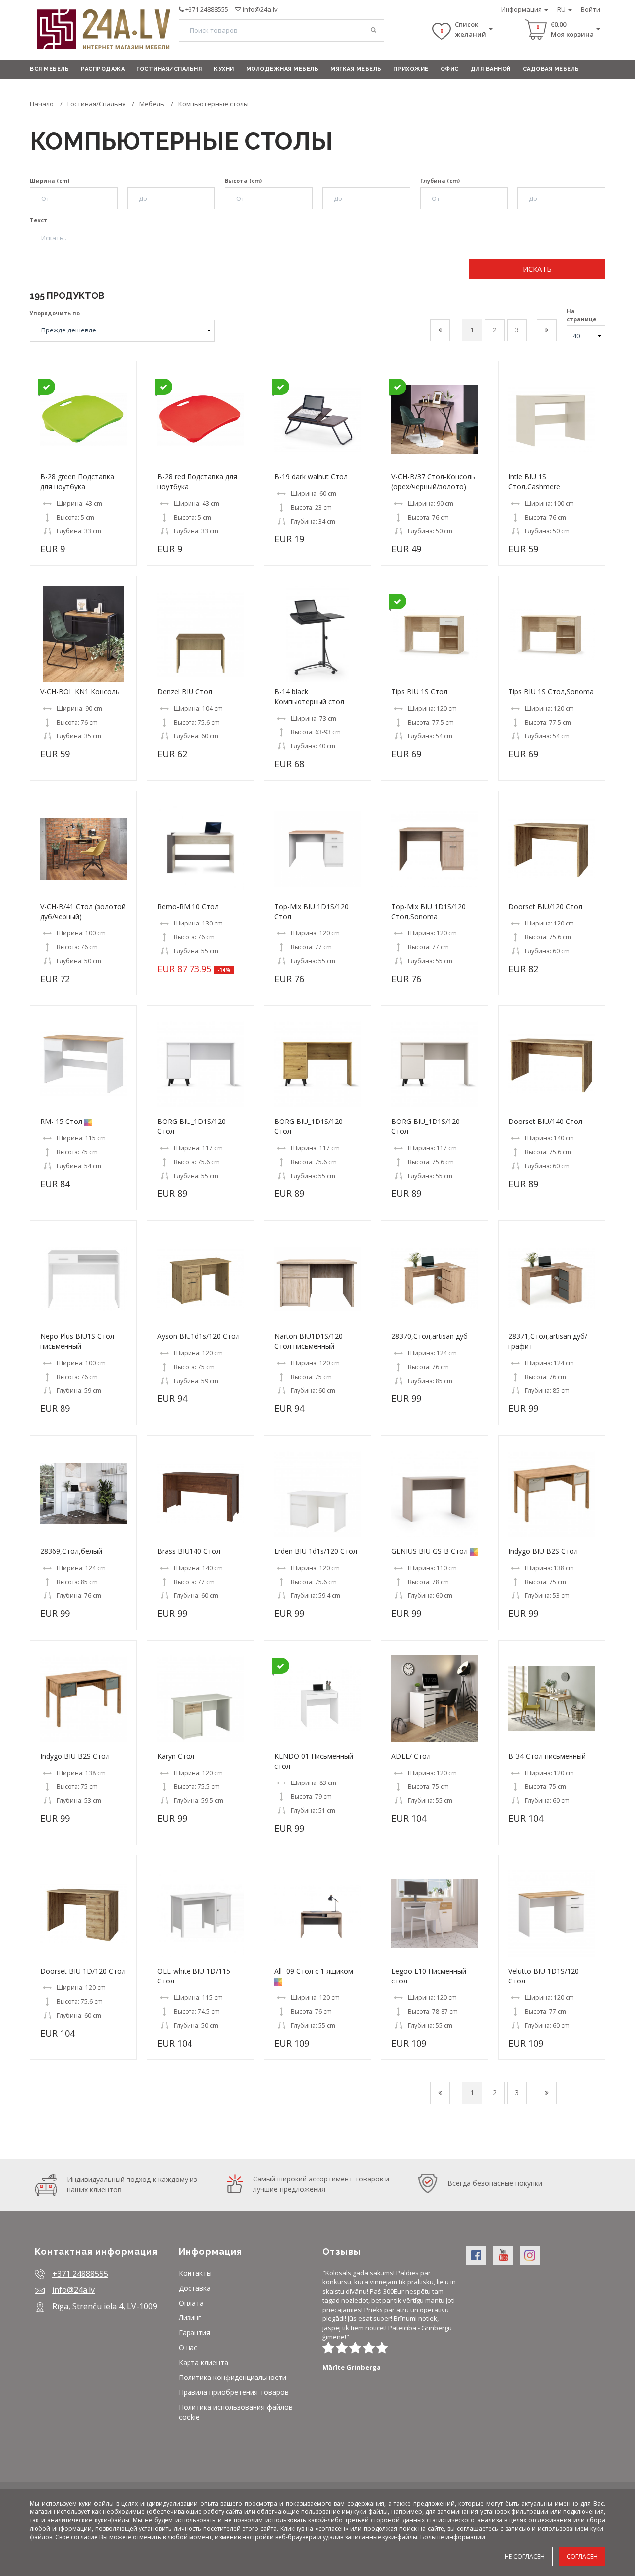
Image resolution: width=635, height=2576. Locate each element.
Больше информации (453, 2537)
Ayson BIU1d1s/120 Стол (198, 1336)
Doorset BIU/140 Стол (545, 1121)
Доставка (195, 2288)
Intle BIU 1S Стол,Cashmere (534, 482)
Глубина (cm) (440, 180)
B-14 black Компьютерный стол (309, 696)
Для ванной (491, 69)
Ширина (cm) (50, 180)
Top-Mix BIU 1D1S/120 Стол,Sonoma (429, 911)
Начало (42, 104)
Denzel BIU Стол (185, 692)
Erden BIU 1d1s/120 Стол (316, 1551)
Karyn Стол (176, 1756)
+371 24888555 (207, 9)
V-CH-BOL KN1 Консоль (80, 692)
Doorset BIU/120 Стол (545, 906)
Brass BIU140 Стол (189, 1551)
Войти (591, 9)
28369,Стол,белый (71, 1551)
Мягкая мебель (356, 69)
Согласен (582, 2556)
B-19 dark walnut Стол (311, 477)
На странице (581, 315)
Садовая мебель (551, 69)
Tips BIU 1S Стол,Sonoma (551, 692)
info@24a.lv (260, 9)
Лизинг (190, 2318)
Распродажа (103, 69)
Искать (537, 269)
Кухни (224, 69)
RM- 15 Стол (61, 1121)
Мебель (152, 104)
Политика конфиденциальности (232, 2377)
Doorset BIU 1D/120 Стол (83, 1971)
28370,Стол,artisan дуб (430, 1336)
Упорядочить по (55, 313)
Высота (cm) (243, 180)
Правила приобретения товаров (234, 2392)
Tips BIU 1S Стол (419, 692)
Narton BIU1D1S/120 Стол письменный (309, 1341)
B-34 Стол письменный (547, 1756)
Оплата (191, 2303)
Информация (522, 9)
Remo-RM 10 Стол (188, 906)
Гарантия (194, 2333)
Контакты (195, 2273)
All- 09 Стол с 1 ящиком (314, 1971)
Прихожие (411, 69)
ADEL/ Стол (411, 1756)
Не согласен (525, 2556)
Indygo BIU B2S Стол (543, 1551)
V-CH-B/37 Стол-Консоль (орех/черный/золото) (433, 482)
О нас (188, 2347)
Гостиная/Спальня (169, 69)
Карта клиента (203, 2362)
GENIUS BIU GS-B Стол (430, 1551)
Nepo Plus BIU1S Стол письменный (77, 1341)
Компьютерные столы (213, 104)
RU (562, 9)
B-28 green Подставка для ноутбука (77, 482)
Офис (450, 69)
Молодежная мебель (283, 69)
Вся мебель (49, 69)
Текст (39, 220)
